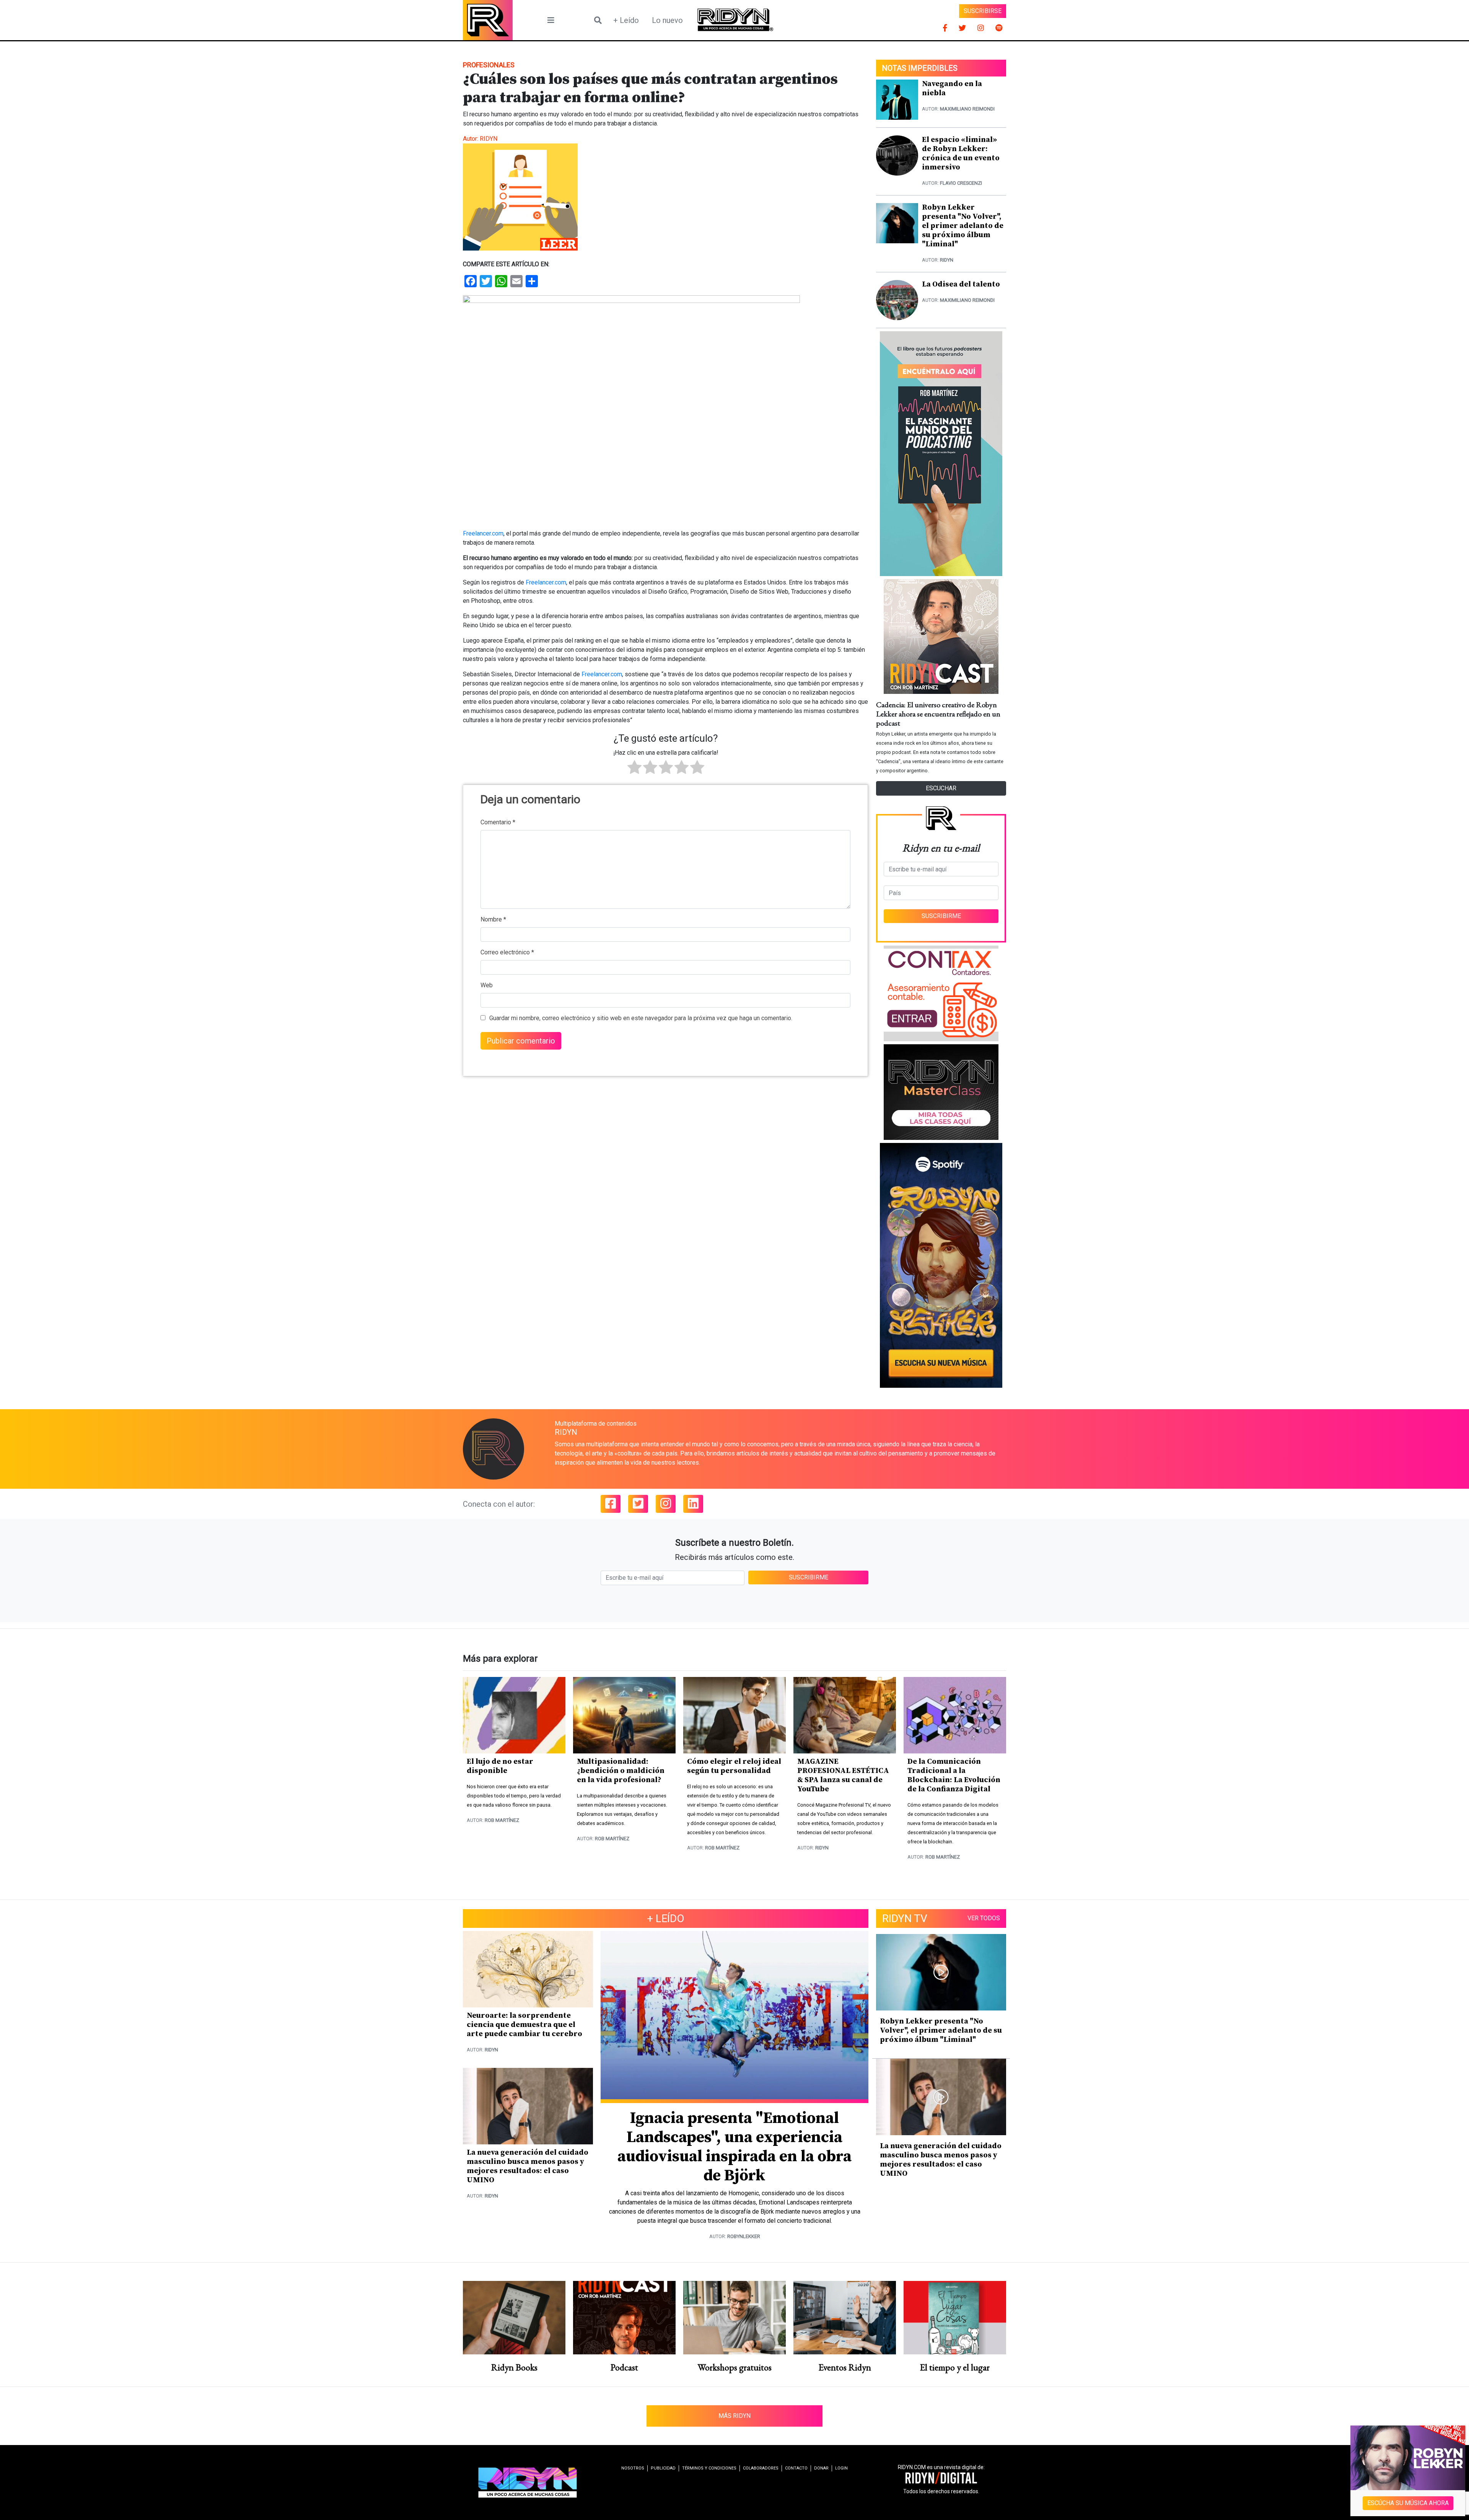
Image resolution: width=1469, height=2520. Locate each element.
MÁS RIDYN (734, 2416)
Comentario (498, 822)
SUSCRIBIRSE (983, 11)
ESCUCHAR (941, 788)
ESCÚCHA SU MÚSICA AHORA (1408, 2503)
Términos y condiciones (709, 2468)
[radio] (634, 768)
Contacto (796, 2468)
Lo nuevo (667, 20)
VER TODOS (984, 1918)
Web (487, 985)
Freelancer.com (483, 533)
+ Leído (626, 20)
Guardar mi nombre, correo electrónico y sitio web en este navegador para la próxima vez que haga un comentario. (641, 1018)
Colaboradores (761, 2468)
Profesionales (489, 65)
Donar (821, 2468)
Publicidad (663, 2468)
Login (841, 2468)
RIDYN (489, 139)
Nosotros (633, 2468)
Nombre (493, 919)
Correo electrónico (507, 952)
